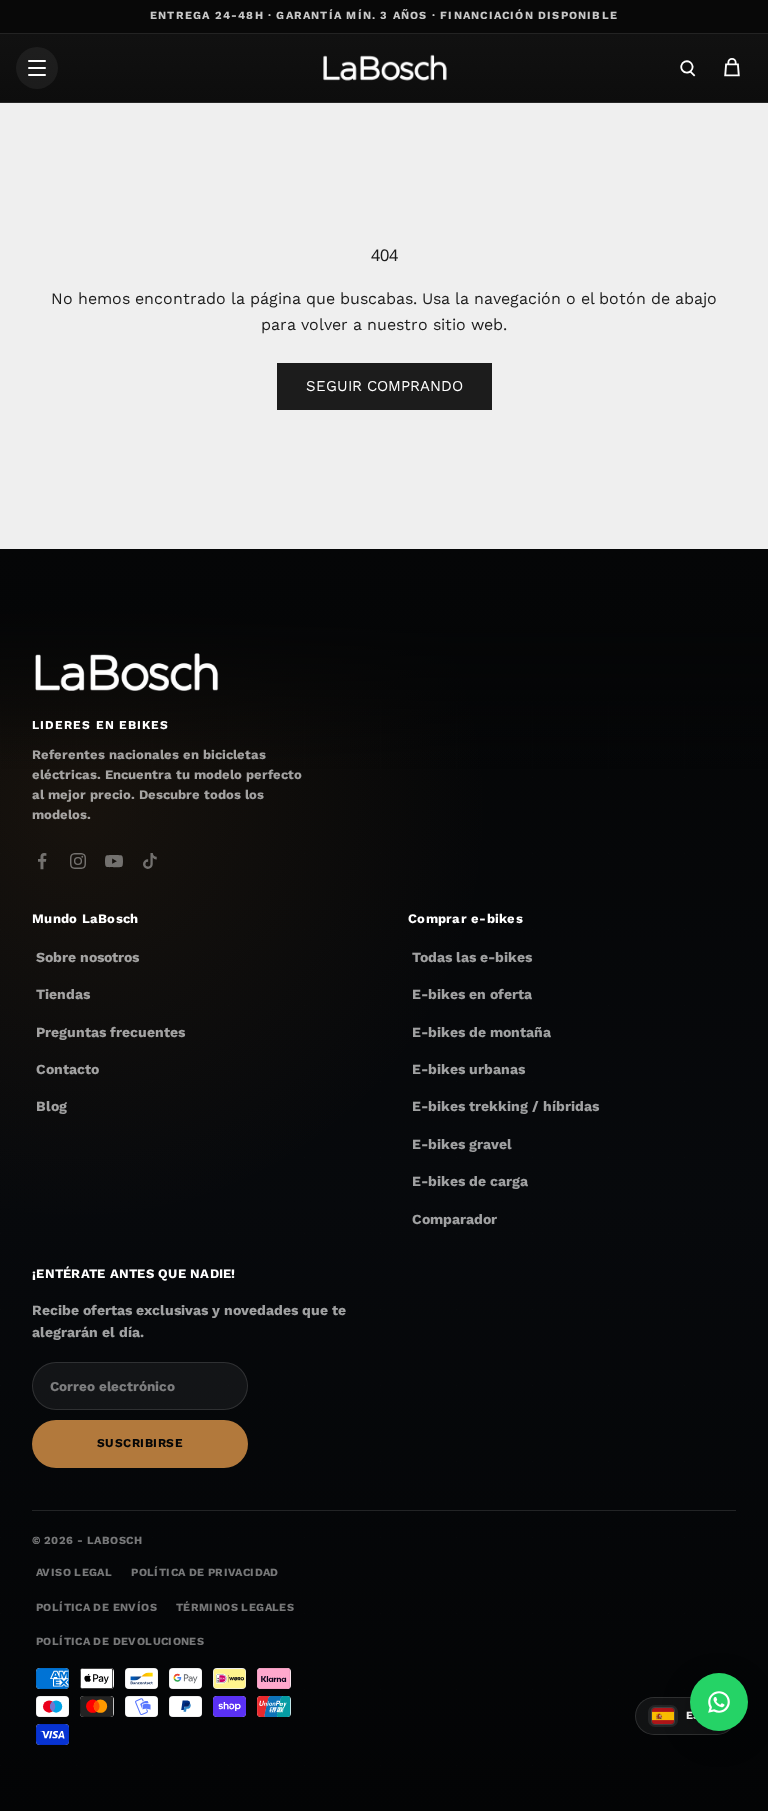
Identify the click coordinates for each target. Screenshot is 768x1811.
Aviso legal (74, 1573)
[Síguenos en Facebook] (42, 861)
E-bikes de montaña (481, 1032)
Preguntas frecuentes (110, 1032)
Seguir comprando (384, 386)
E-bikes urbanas (468, 1069)
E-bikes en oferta (472, 994)
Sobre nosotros (87, 957)
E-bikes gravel (462, 1144)
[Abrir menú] (37, 68)
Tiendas (63, 994)
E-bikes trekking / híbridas (505, 1107)
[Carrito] (732, 68)
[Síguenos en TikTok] (150, 861)
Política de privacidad (204, 1573)
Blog (51, 1107)
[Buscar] (688, 68)
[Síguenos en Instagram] (78, 861)
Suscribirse (140, 1443)
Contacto (67, 1069)
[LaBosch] (384, 68)
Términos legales (235, 1607)
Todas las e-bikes (472, 957)
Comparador (454, 1219)
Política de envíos (96, 1607)
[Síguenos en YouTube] (114, 861)
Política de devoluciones (120, 1641)
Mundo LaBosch (85, 918)
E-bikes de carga (470, 1181)
